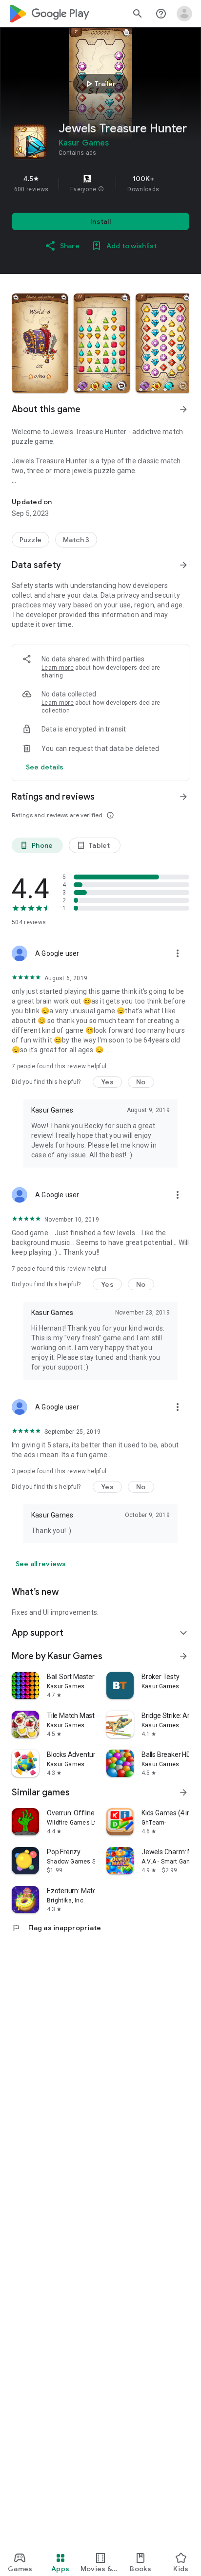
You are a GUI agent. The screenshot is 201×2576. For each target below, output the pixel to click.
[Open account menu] (184, 14)
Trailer (99, 84)
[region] (100, 183)
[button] (101, 189)
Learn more (58, 668)
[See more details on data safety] (45, 767)
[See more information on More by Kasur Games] (183, 1656)
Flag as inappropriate (56, 1928)
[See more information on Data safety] (183, 565)
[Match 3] (76, 540)
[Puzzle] (30, 540)
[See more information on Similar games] (183, 1792)
